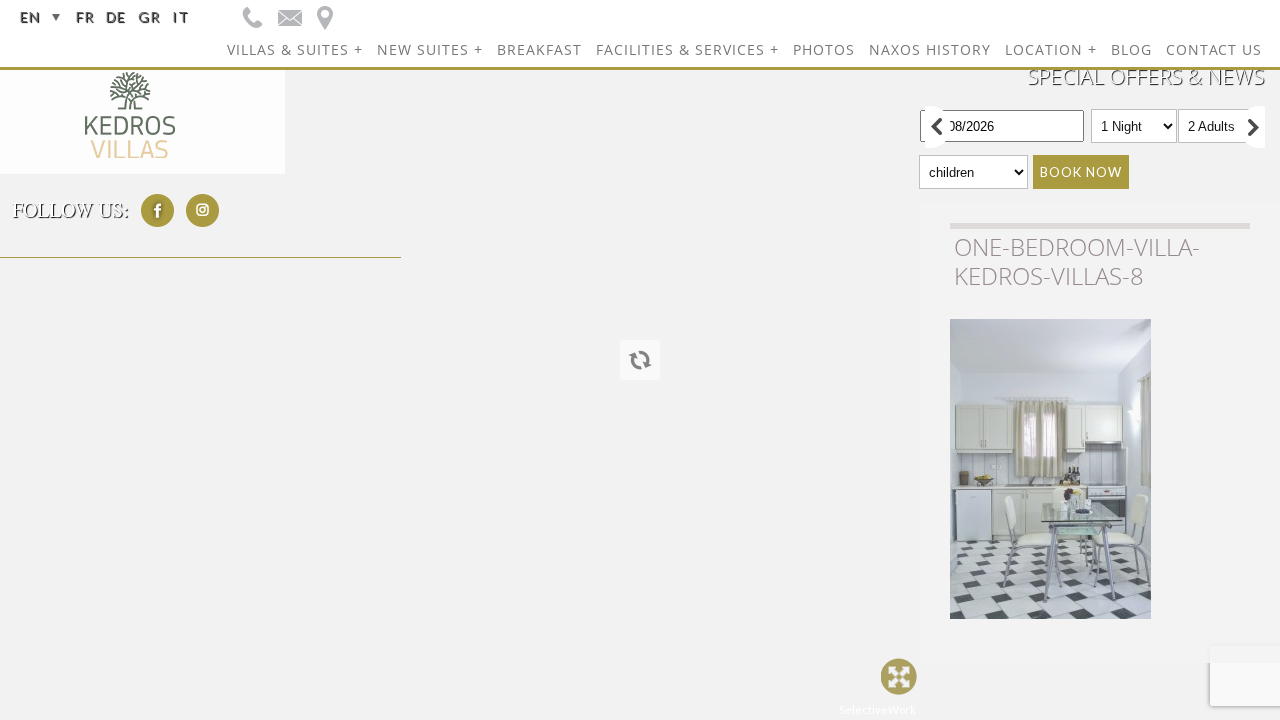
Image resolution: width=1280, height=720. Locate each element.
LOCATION (1044, 49)
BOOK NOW (1081, 172)
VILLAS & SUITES (288, 49)
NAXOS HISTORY (930, 49)
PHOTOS (824, 49)
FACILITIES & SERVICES (680, 49)
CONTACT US (1214, 49)
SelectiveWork (877, 709)
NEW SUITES (423, 49)
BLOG (1131, 49)
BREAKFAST (539, 49)
